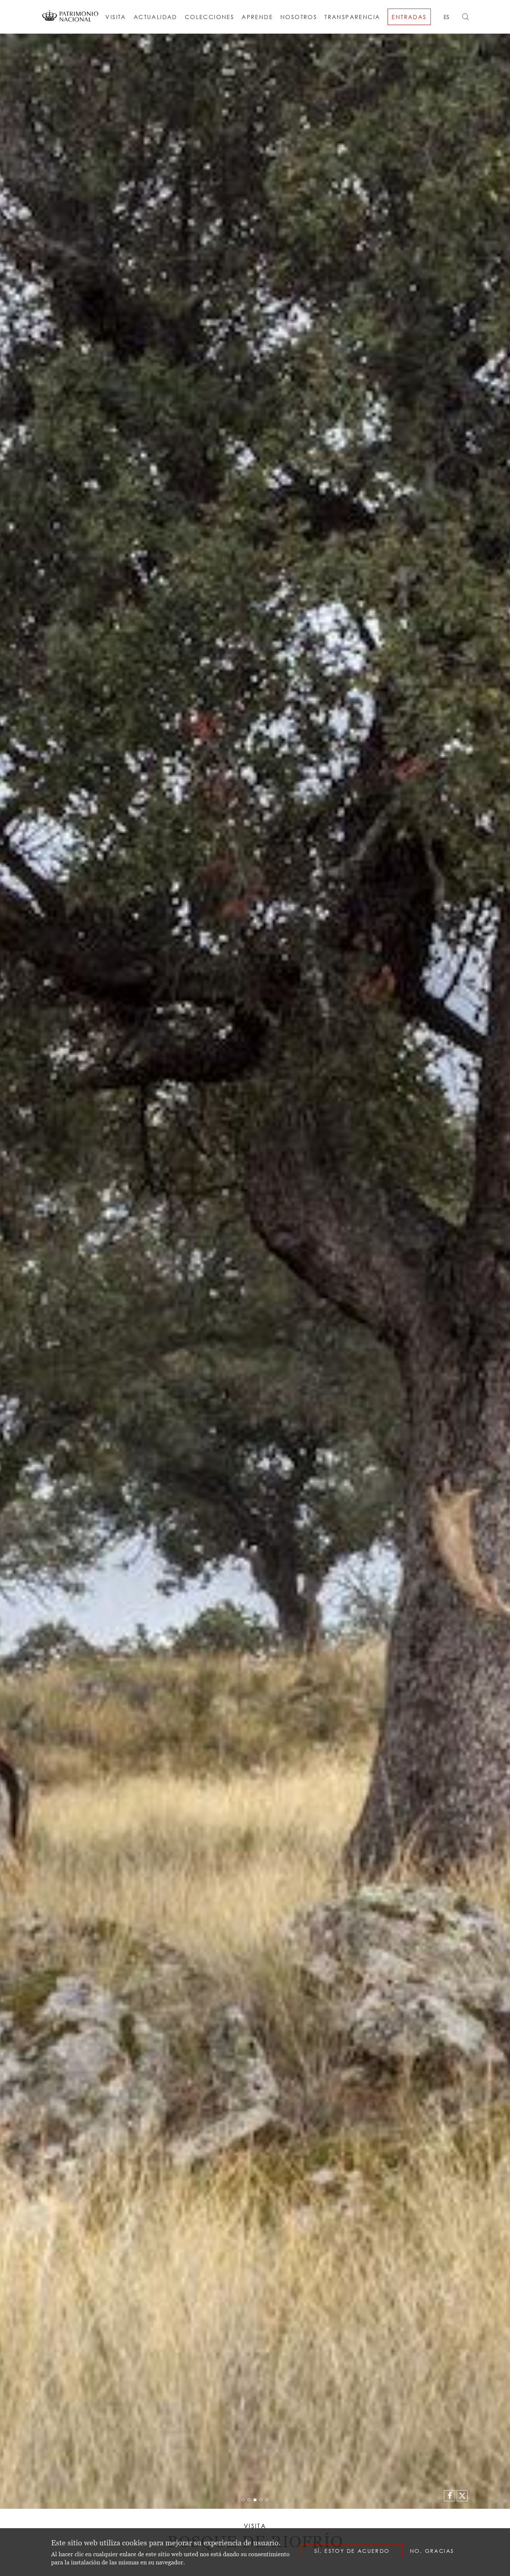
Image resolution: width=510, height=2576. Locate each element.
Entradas (409, 17)
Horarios (260, 40)
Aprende (257, 17)
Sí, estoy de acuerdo (352, 2551)
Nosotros (299, 17)
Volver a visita (176, 40)
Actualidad (156, 17)
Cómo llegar (302, 40)
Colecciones (209, 17)
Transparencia (352, 17)
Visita (116, 17)
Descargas (346, 40)
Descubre (225, 40)
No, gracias (432, 2551)
